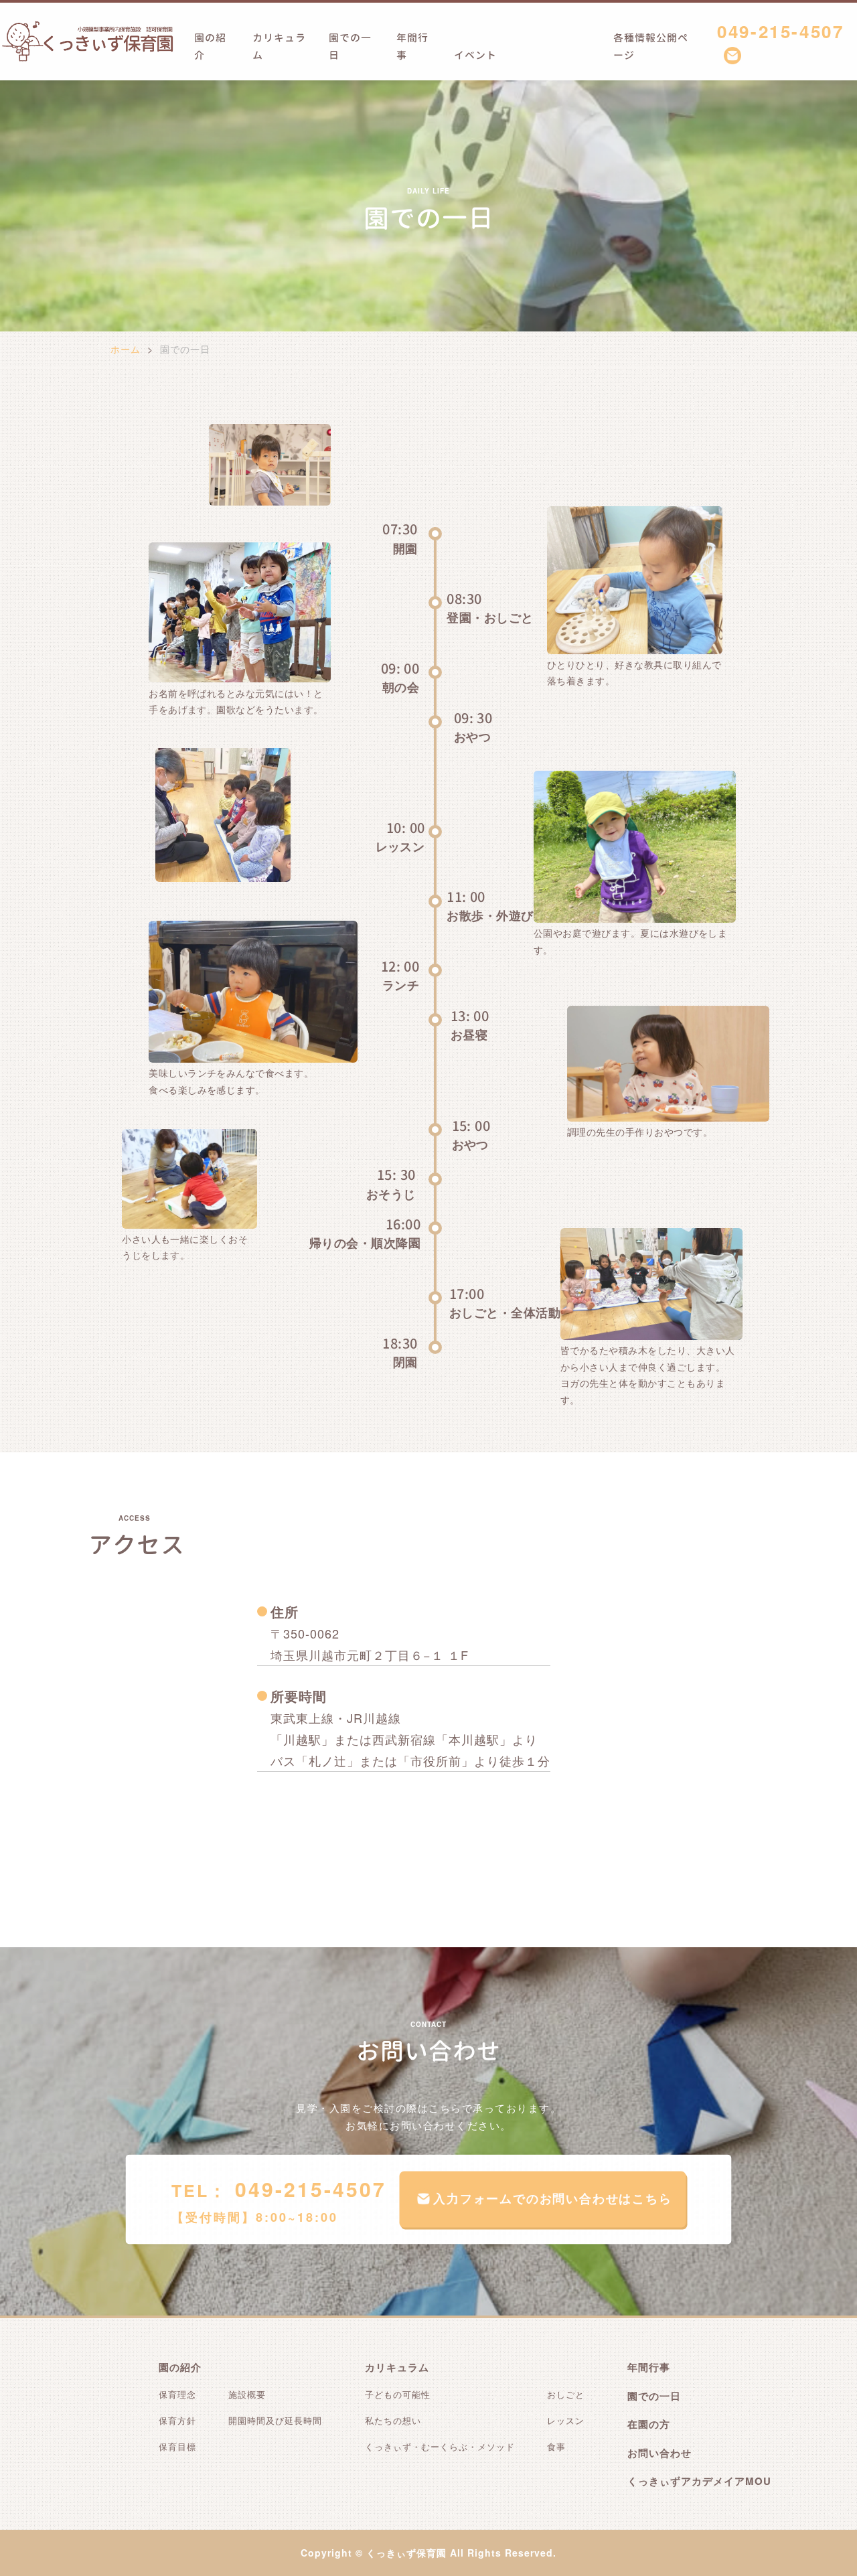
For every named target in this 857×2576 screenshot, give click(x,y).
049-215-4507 (780, 31)
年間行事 (412, 47)
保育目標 (177, 2446)
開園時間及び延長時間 (275, 2420)
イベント (475, 55)
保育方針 (177, 2420)
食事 (556, 2446)
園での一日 (350, 47)
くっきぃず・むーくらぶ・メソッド (440, 2446)
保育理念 (177, 2394)
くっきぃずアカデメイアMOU (699, 2481)
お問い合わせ (659, 2453)
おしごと (566, 2394)
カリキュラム (279, 47)
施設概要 (247, 2394)
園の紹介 (210, 47)
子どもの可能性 (398, 2394)
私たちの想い (393, 2420)
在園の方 (649, 2424)
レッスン (566, 2420)
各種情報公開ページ (651, 47)
